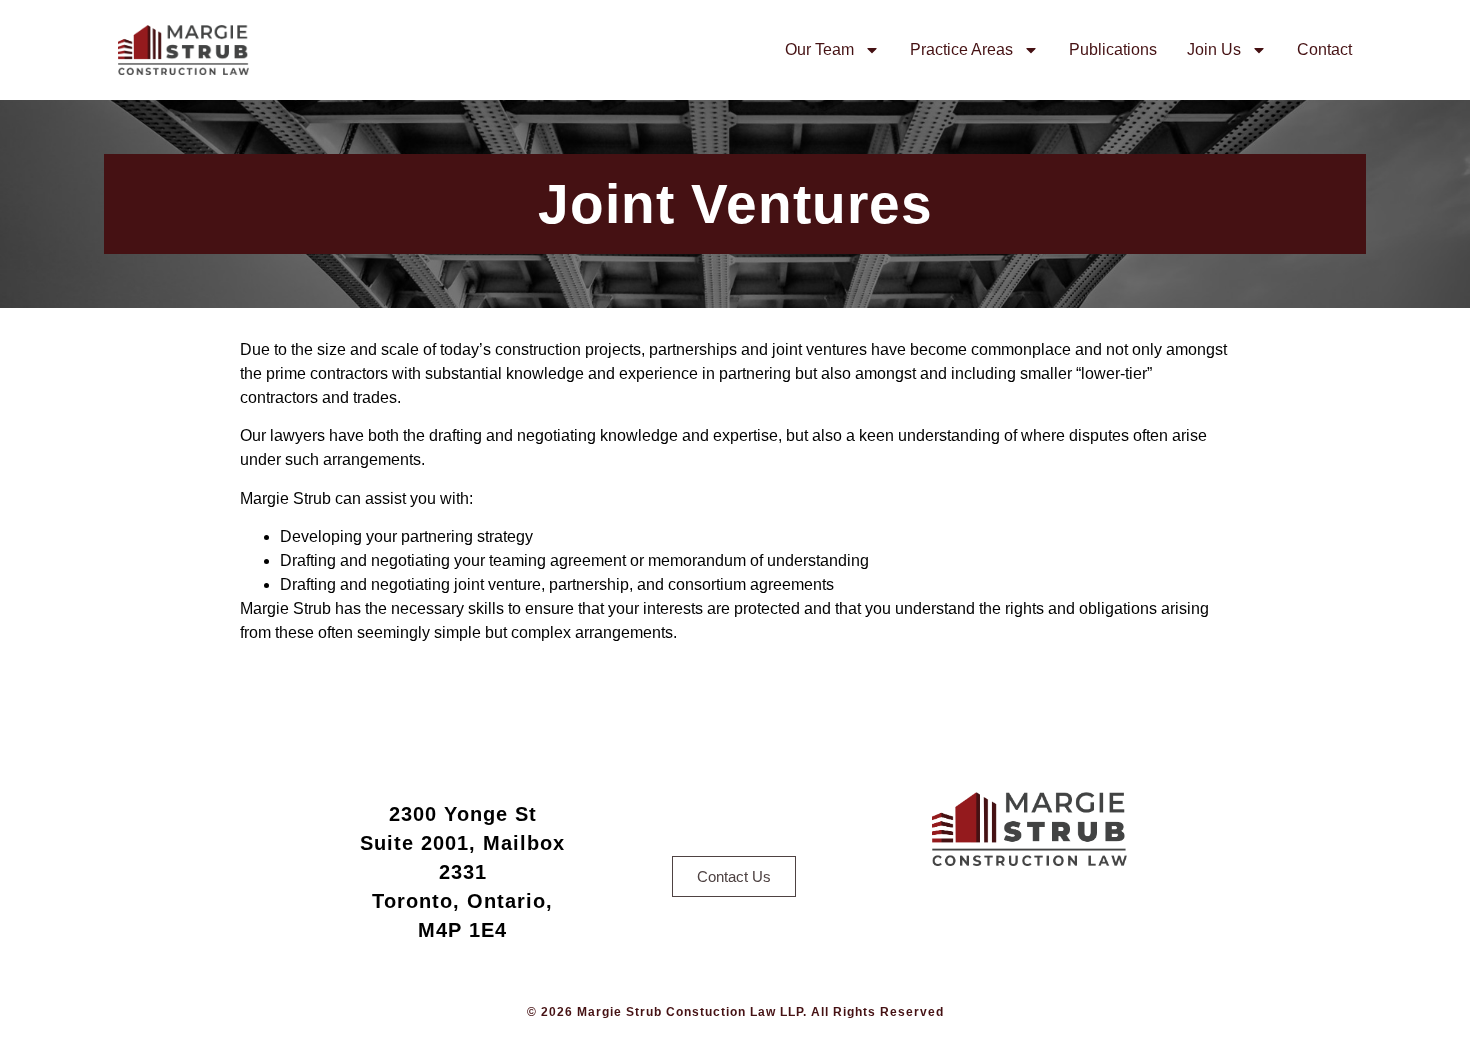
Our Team (819, 49)
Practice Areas (961, 49)
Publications (1113, 49)
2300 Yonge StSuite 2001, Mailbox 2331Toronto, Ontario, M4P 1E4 (462, 872)
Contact (1324, 49)
